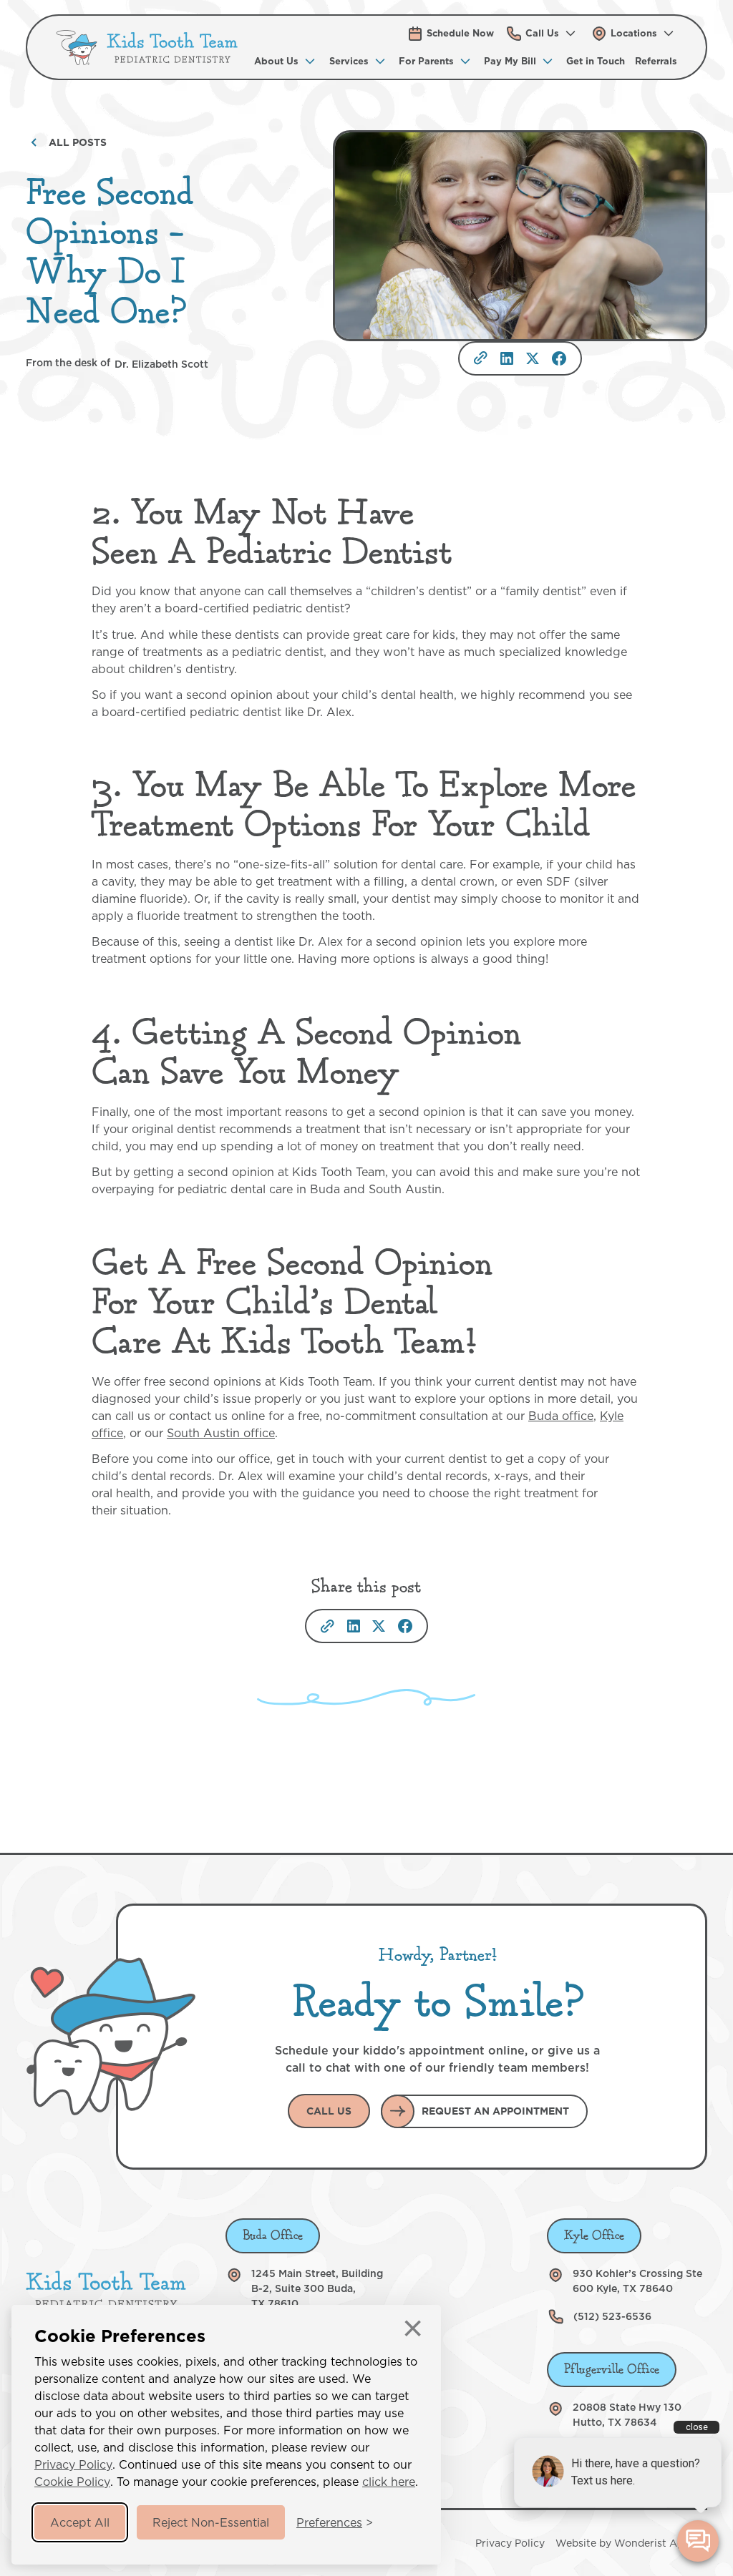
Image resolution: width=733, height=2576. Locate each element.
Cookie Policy (72, 2482)
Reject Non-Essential (211, 2522)
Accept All (80, 2522)
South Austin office (221, 1433)
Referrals (656, 61)
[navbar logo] (147, 48)
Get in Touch (596, 61)
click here (389, 2482)
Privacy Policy (73, 2464)
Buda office (561, 1416)
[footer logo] (106, 2290)
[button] (542, 33)
